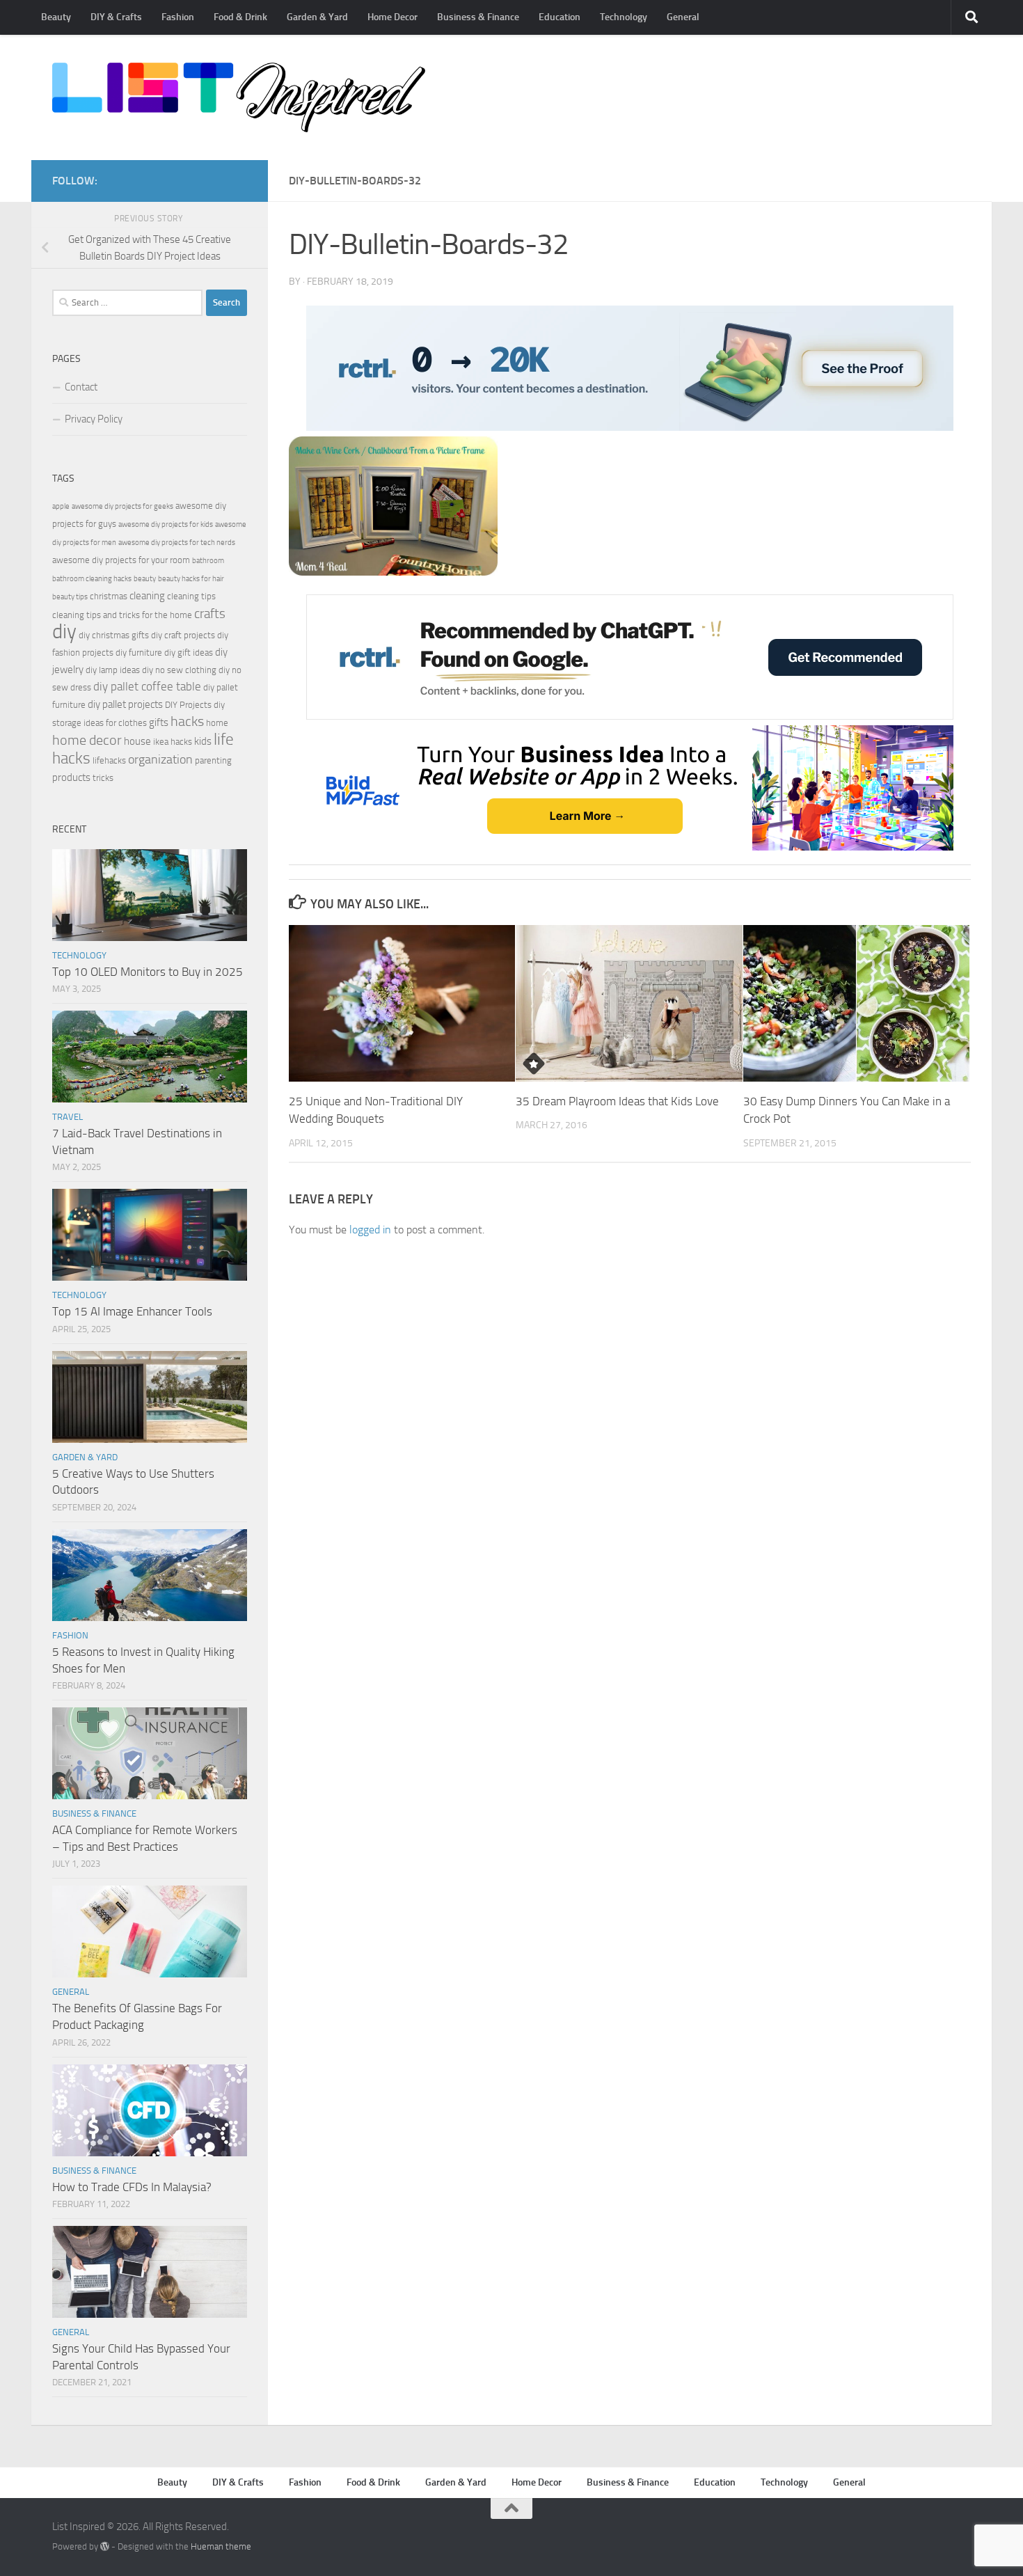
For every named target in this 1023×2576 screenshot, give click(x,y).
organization (160, 759)
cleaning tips (191, 596)
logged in (370, 1230)
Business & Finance (478, 17)
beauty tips (70, 597)
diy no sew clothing (179, 670)
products (71, 777)
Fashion (178, 17)
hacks (187, 721)
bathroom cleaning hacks (92, 579)
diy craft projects (183, 635)
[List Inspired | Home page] (239, 97)
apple (61, 506)
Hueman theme (221, 2546)
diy (64, 632)
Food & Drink (240, 17)
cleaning (147, 596)
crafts (210, 614)
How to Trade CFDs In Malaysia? (132, 2187)
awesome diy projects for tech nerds (177, 543)
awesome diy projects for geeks (122, 506)
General (683, 17)
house (137, 741)
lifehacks (109, 760)
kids (203, 741)
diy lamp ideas (113, 670)
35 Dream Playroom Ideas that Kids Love (617, 1101)
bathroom (208, 561)
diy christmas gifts (114, 635)
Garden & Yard (317, 17)
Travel (68, 1117)
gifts (159, 722)
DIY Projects (188, 705)
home (217, 723)
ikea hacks (173, 742)
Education (560, 17)
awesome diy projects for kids (166, 524)
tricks (103, 778)
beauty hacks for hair (191, 579)
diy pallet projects (125, 704)
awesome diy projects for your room (121, 560)
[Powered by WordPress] (105, 2546)
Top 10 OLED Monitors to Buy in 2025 (148, 972)
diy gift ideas (189, 653)
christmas (109, 596)
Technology (624, 17)
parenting (213, 760)
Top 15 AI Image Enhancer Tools (132, 1311)
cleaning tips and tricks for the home (122, 615)
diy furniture (139, 653)
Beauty (56, 17)
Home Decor (392, 17)
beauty (145, 579)
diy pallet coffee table (147, 687)
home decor (87, 740)
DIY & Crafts (116, 17)
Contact (81, 387)
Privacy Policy (94, 419)
